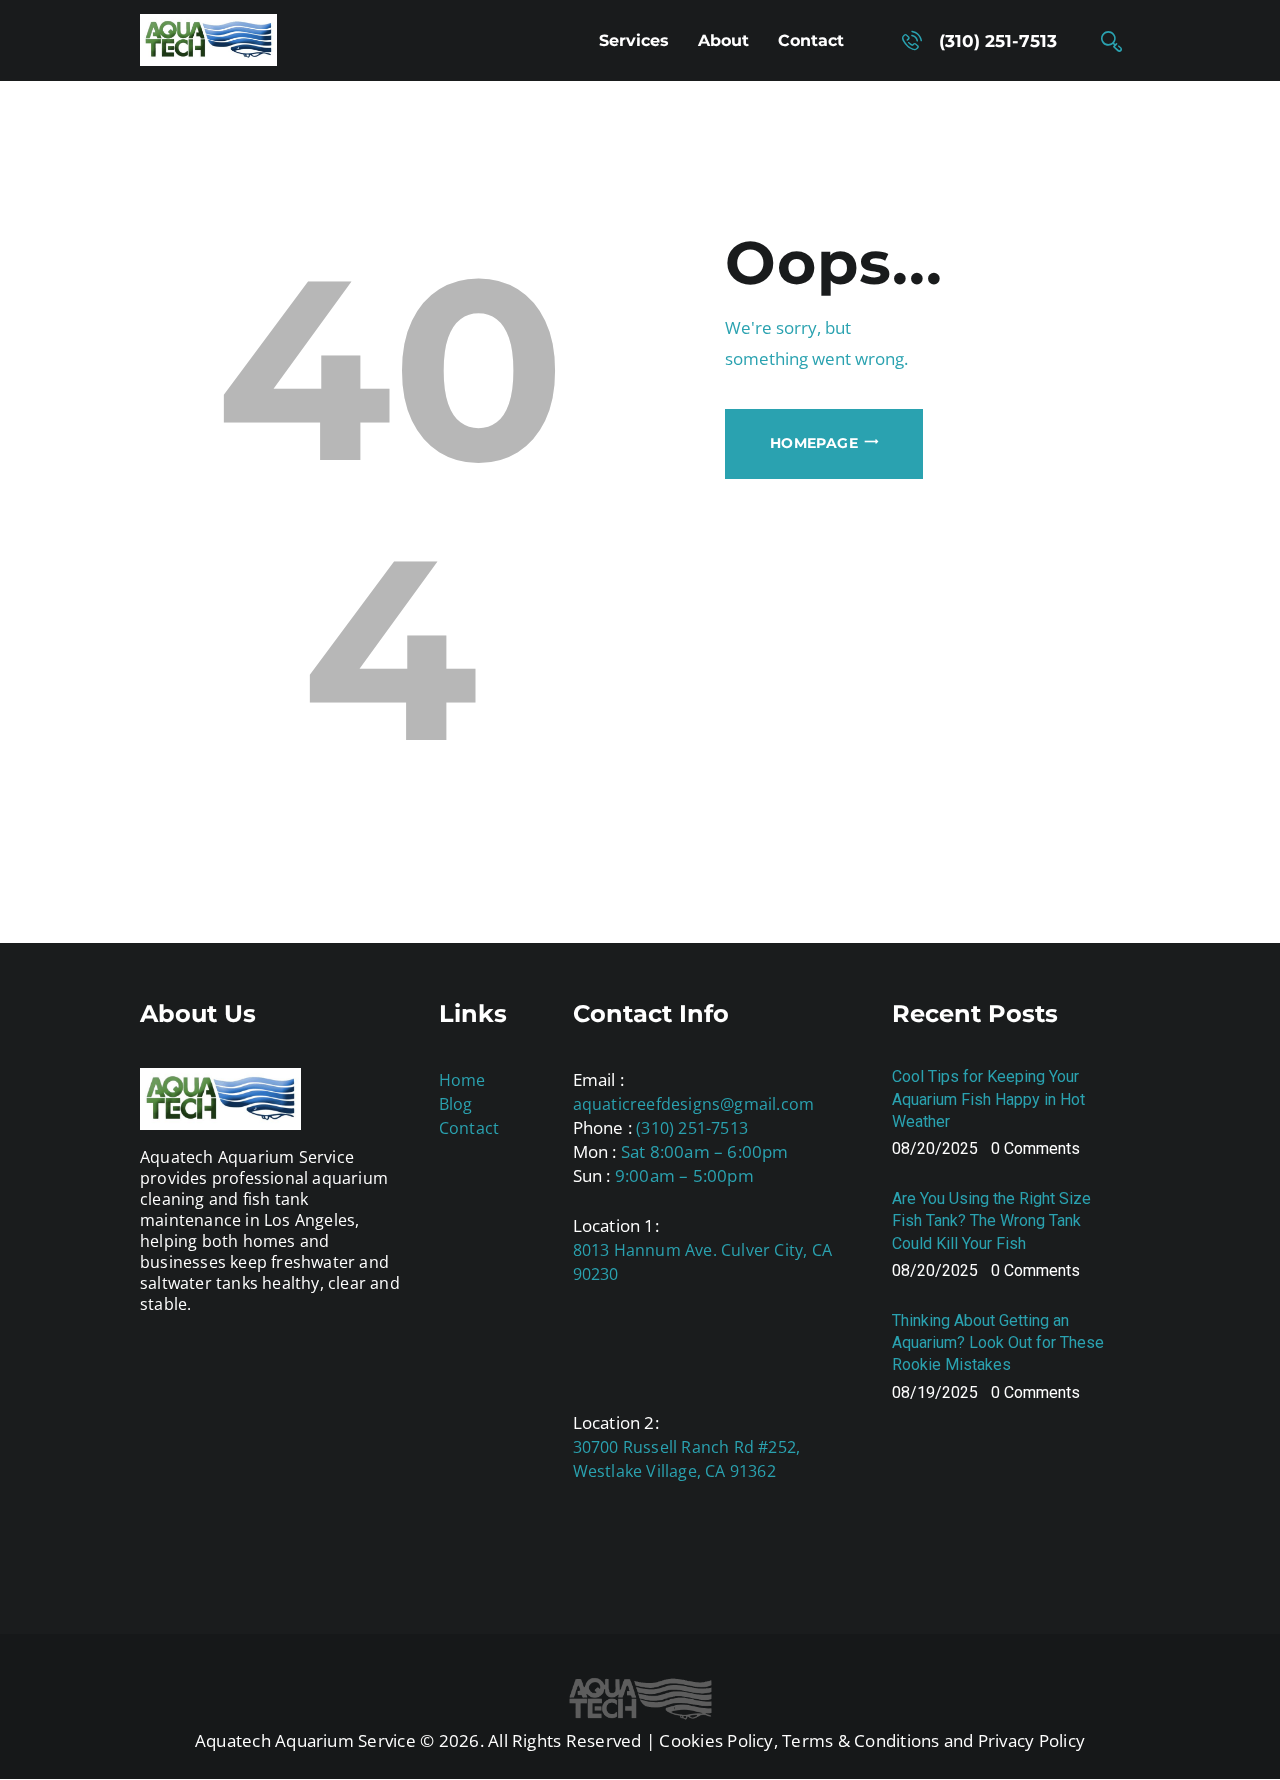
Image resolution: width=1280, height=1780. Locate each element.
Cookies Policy (716, 1740)
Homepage (814, 443)
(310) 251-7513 (692, 1128)
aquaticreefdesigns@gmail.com (694, 1104)
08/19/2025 (935, 1392)
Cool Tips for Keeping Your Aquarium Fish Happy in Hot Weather (988, 1098)
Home (462, 1080)
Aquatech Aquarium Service (305, 1740)
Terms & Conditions (860, 1740)
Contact (469, 1128)
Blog (456, 1104)
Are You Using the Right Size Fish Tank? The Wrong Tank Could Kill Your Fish (991, 1220)
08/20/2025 (935, 1148)
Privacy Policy (1031, 1740)
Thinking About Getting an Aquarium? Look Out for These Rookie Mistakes (998, 1342)
